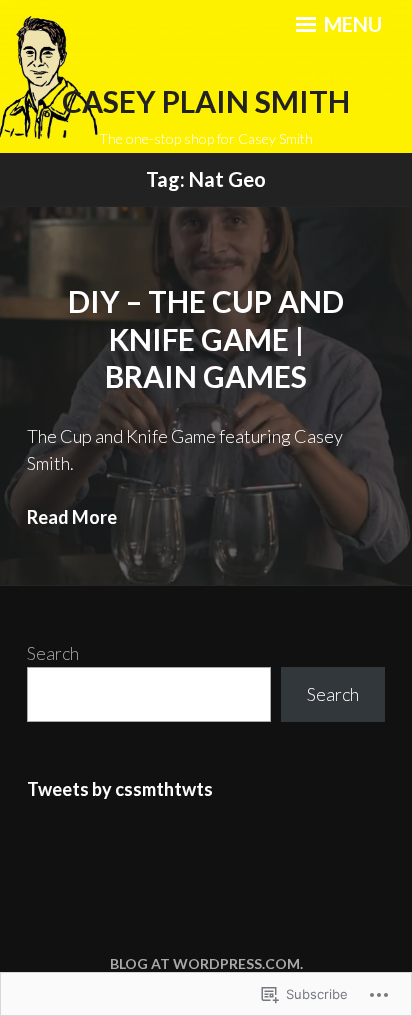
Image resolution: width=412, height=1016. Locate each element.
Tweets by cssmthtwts (120, 789)
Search (53, 653)
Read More (72, 517)
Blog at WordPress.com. (206, 963)
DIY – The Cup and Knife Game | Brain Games (206, 338)
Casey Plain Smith (206, 101)
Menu (351, 24)
